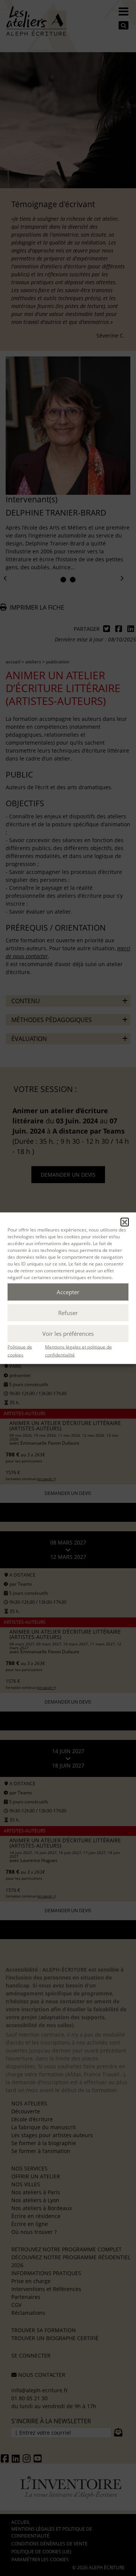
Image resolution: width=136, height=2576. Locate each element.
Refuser (68, 1313)
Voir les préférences (68, 1334)
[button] (125, 1222)
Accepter (68, 1292)
